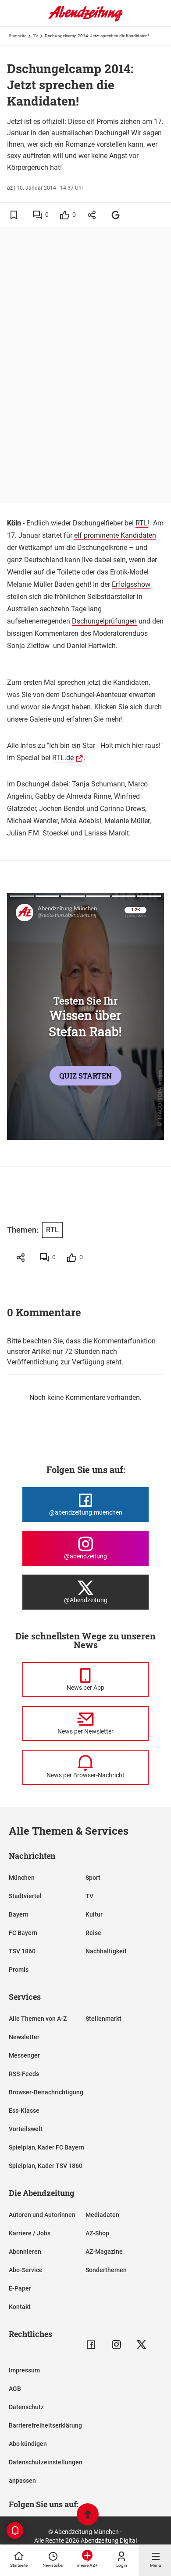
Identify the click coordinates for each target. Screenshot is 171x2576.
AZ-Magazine (104, 2252)
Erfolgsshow (131, 584)
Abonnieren (25, 2252)
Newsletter (24, 2037)
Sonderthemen (106, 2270)
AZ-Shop (97, 2233)
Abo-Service (26, 2270)
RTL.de (63, 758)
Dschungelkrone (102, 548)
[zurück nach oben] (88, 2515)
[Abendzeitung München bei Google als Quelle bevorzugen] (116, 215)
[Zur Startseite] (85, 20)
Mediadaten (102, 2215)
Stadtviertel (25, 1896)
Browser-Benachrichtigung (46, 2092)
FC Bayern (23, 1933)
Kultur (94, 1914)
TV (36, 36)
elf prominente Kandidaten (115, 535)
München (22, 1878)
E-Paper (20, 2288)
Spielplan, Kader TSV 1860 (46, 2166)
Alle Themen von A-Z (38, 2019)
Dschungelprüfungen (104, 621)
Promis (19, 1970)
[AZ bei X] (141, 2345)
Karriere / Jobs (30, 2233)
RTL (142, 523)
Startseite (18, 36)
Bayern (19, 1914)
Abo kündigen (28, 2444)
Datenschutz (26, 2407)
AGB (15, 2389)
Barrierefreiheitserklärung (45, 2425)
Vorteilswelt (26, 2129)
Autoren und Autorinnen (42, 2215)
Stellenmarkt (103, 2019)
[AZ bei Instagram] (116, 2345)
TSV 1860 (22, 1951)
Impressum (24, 2370)
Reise (93, 1933)
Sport (93, 1878)
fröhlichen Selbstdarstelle (94, 597)
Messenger (24, 2055)
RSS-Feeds (24, 2074)
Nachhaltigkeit (106, 1951)
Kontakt (20, 2307)
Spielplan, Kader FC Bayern (46, 2147)
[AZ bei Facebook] (91, 2345)
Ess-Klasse (24, 2111)
